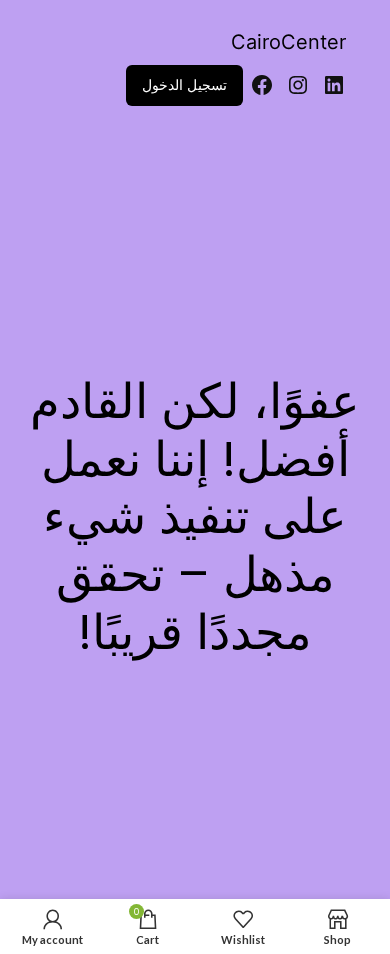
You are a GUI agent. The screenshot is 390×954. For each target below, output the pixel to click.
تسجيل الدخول (184, 84)
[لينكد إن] (334, 85)
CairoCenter (288, 42)
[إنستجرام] (298, 85)
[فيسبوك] (262, 85)
